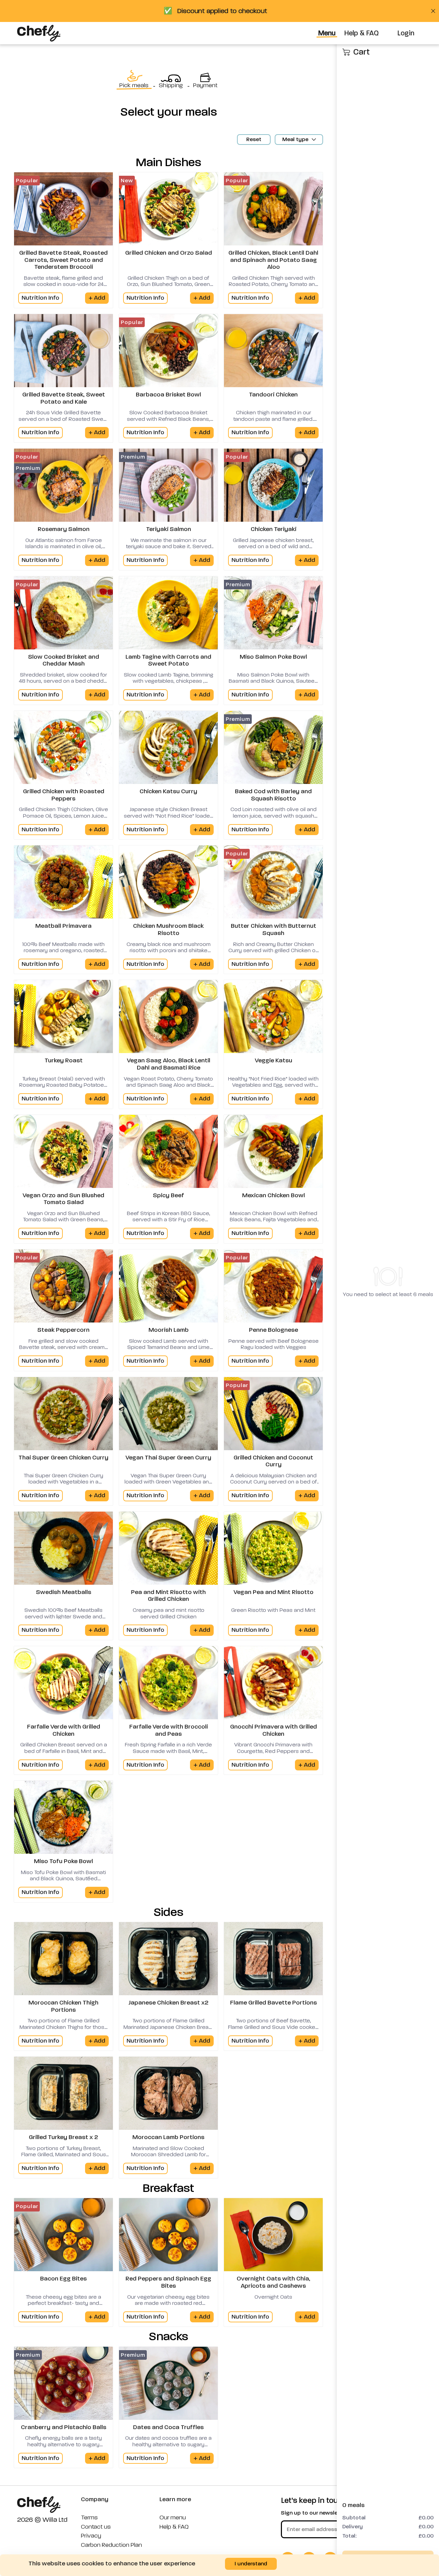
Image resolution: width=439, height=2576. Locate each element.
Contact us (96, 2527)
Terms (89, 2518)
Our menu (173, 2518)
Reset (254, 139)
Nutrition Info (40, 298)
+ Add (97, 298)
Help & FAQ (361, 33)
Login (406, 33)
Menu (327, 33)
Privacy (91, 2536)
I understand (251, 2563)
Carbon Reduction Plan (111, 2545)
